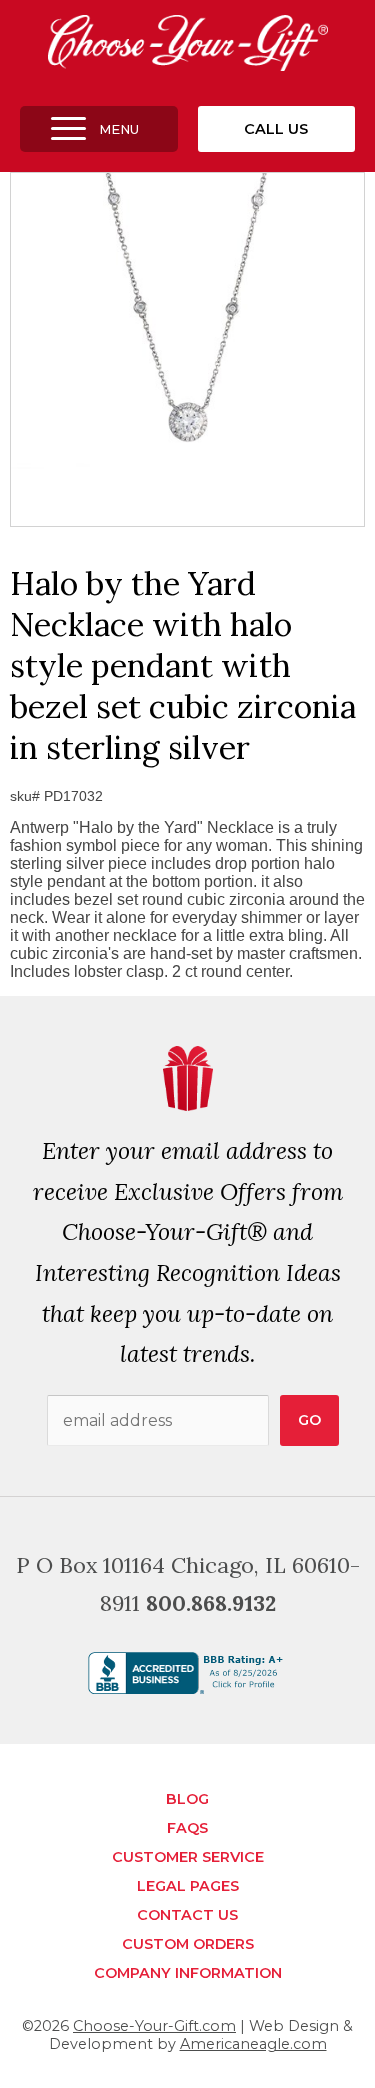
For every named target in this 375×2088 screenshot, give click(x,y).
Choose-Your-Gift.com (154, 2026)
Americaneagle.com (253, 2044)
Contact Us (187, 1915)
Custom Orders (188, 1944)
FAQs (187, 1828)
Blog (187, 1799)
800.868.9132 (211, 1603)
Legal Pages (188, 1886)
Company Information (188, 1973)
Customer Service (188, 1857)
